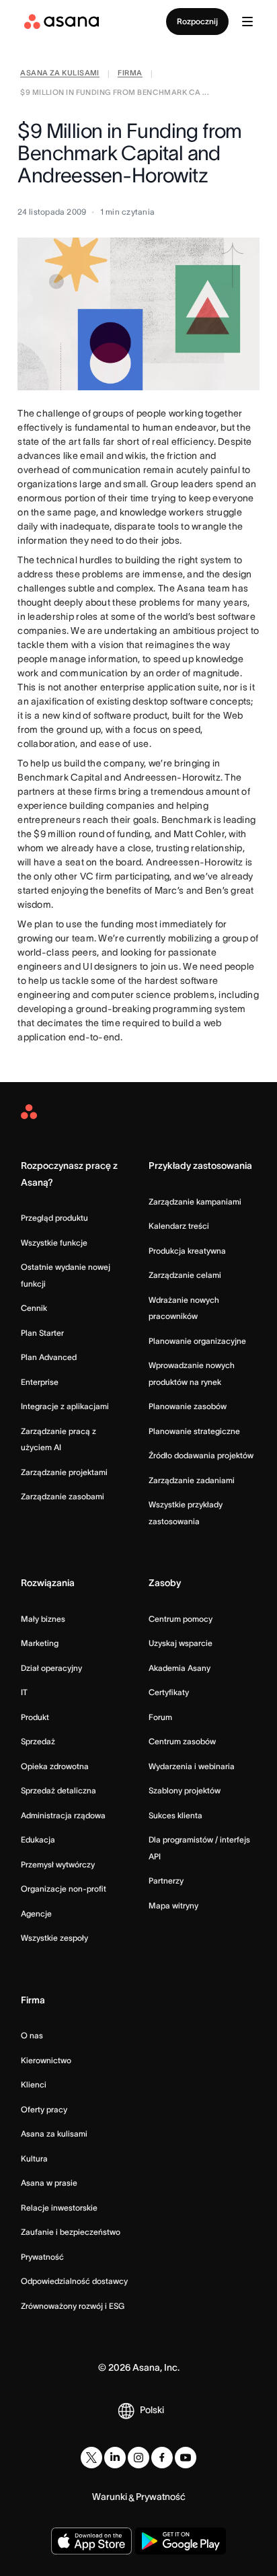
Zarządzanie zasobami (63, 1496)
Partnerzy (166, 1881)
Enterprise (40, 1382)
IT (24, 1692)
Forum (160, 1717)
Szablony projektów (185, 1790)
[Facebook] (162, 2458)
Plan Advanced (49, 1357)
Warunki (110, 2497)
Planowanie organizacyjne (197, 1341)
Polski (152, 2410)
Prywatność (42, 2257)
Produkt (35, 1717)
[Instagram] (138, 2458)
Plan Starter (42, 1333)
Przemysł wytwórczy (58, 1864)
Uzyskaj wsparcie (181, 1643)
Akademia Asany (180, 1668)
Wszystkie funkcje (54, 1243)
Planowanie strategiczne (194, 1431)
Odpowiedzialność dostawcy (74, 2281)
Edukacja (38, 1839)
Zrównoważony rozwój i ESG (73, 2306)
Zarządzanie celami (185, 1275)
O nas (32, 2035)
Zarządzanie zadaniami (192, 1480)
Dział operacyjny (51, 1668)
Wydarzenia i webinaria (192, 1766)
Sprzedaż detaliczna (58, 1790)
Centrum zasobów (182, 1741)
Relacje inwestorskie (59, 2208)
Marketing (40, 1643)
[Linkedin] (115, 2458)
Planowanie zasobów (188, 1406)
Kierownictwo (46, 2060)
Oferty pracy (44, 2109)
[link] (60, 74)
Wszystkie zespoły (54, 1938)
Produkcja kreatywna (187, 1251)
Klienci (34, 2084)
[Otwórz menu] (247, 22)
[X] (91, 2458)
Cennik (34, 1308)
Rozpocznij (197, 21)
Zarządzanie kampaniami (195, 1202)
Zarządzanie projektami (64, 1472)
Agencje (36, 1913)
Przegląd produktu (54, 1218)
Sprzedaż (38, 1741)
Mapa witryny (173, 1905)
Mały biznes (43, 1619)
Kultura (34, 2158)
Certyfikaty (169, 1692)
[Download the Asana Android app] (181, 2541)
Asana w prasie (49, 2183)
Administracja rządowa (63, 1815)
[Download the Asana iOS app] (91, 2541)
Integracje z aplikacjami (65, 1406)
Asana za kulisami (54, 2134)
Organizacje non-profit (64, 1889)
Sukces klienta (175, 1815)
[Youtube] (186, 2458)
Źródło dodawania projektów (201, 1455)
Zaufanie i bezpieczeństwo (71, 2232)
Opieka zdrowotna (55, 1766)
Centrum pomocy (181, 1619)
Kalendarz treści (179, 1226)
